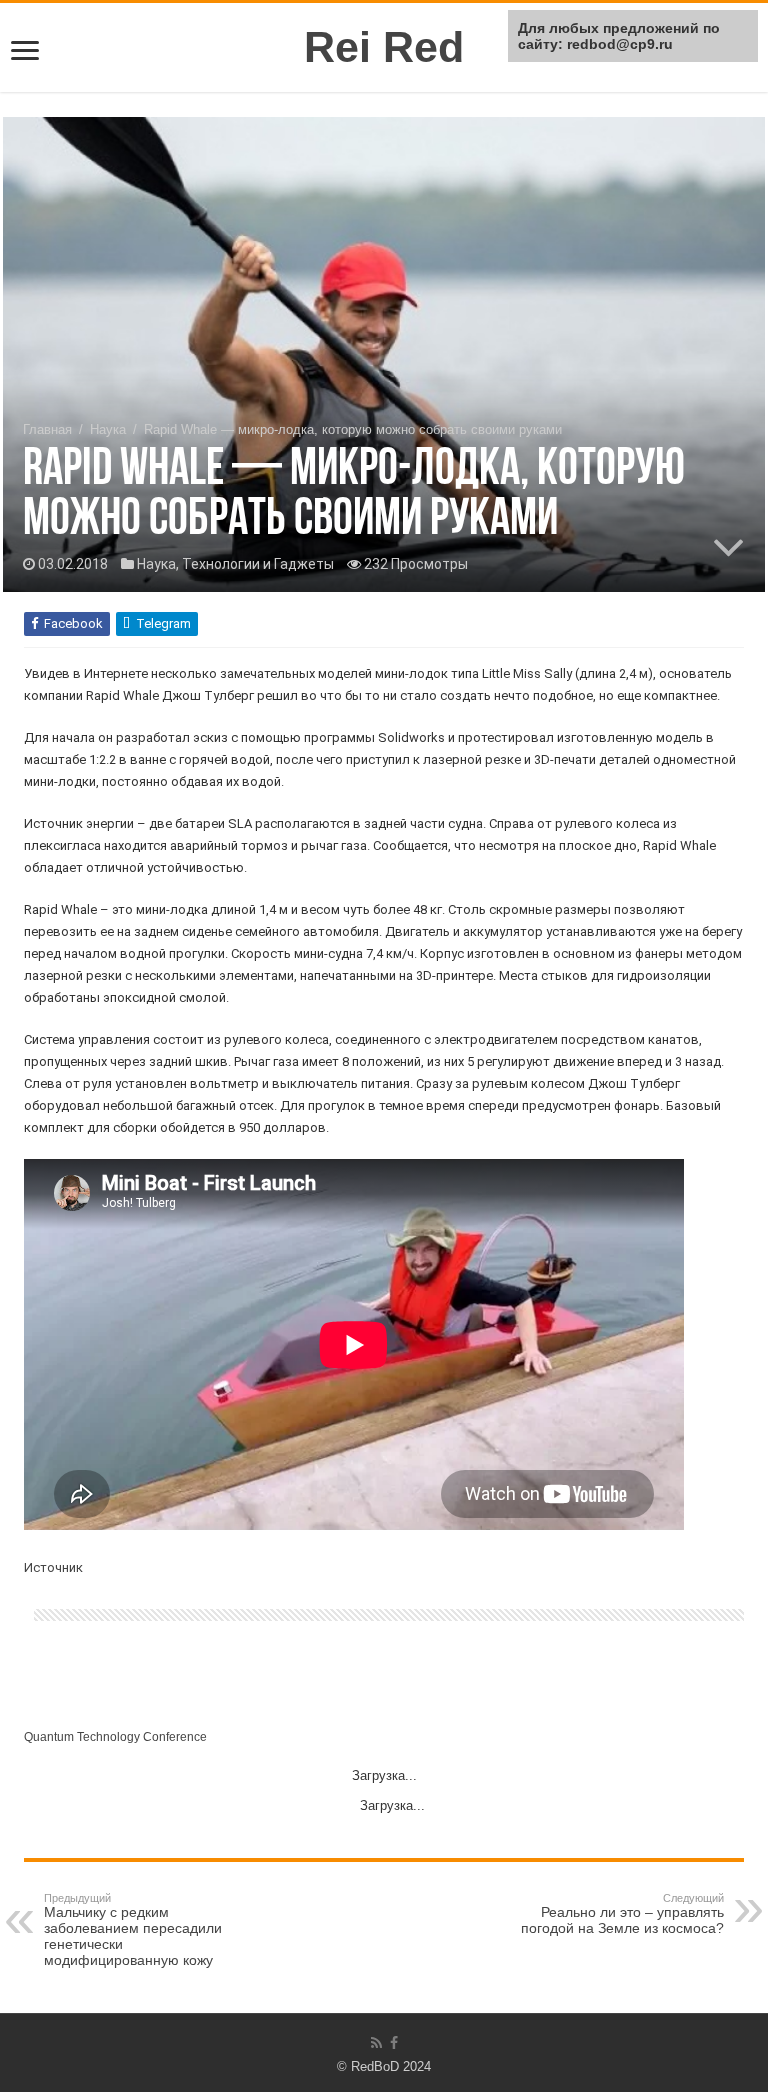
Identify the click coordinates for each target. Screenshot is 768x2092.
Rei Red (384, 47)
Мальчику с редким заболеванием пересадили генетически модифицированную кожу (133, 1930)
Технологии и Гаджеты (258, 564)
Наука (108, 429)
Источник (53, 1567)
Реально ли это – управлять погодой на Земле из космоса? (622, 1914)
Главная (47, 429)
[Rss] (376, 2043)
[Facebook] (394, 2043)
